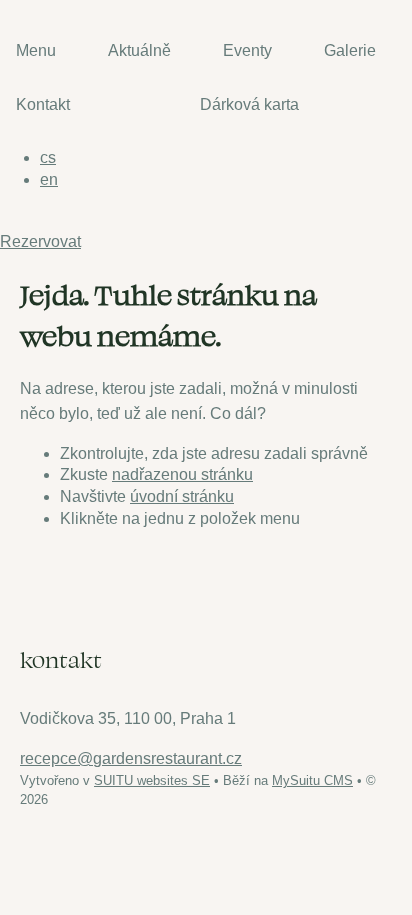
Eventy (247, 50)
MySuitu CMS (312, 780)
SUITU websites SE (152, 780)
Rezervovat (40, 241)
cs (48, 157)
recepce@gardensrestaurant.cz (131, 758)
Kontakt (43, 104)
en (49, 179)
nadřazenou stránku (182, 474)
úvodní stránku (182, 496)
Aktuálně (139, 50)
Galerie (350, 50)
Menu (36, 50)
